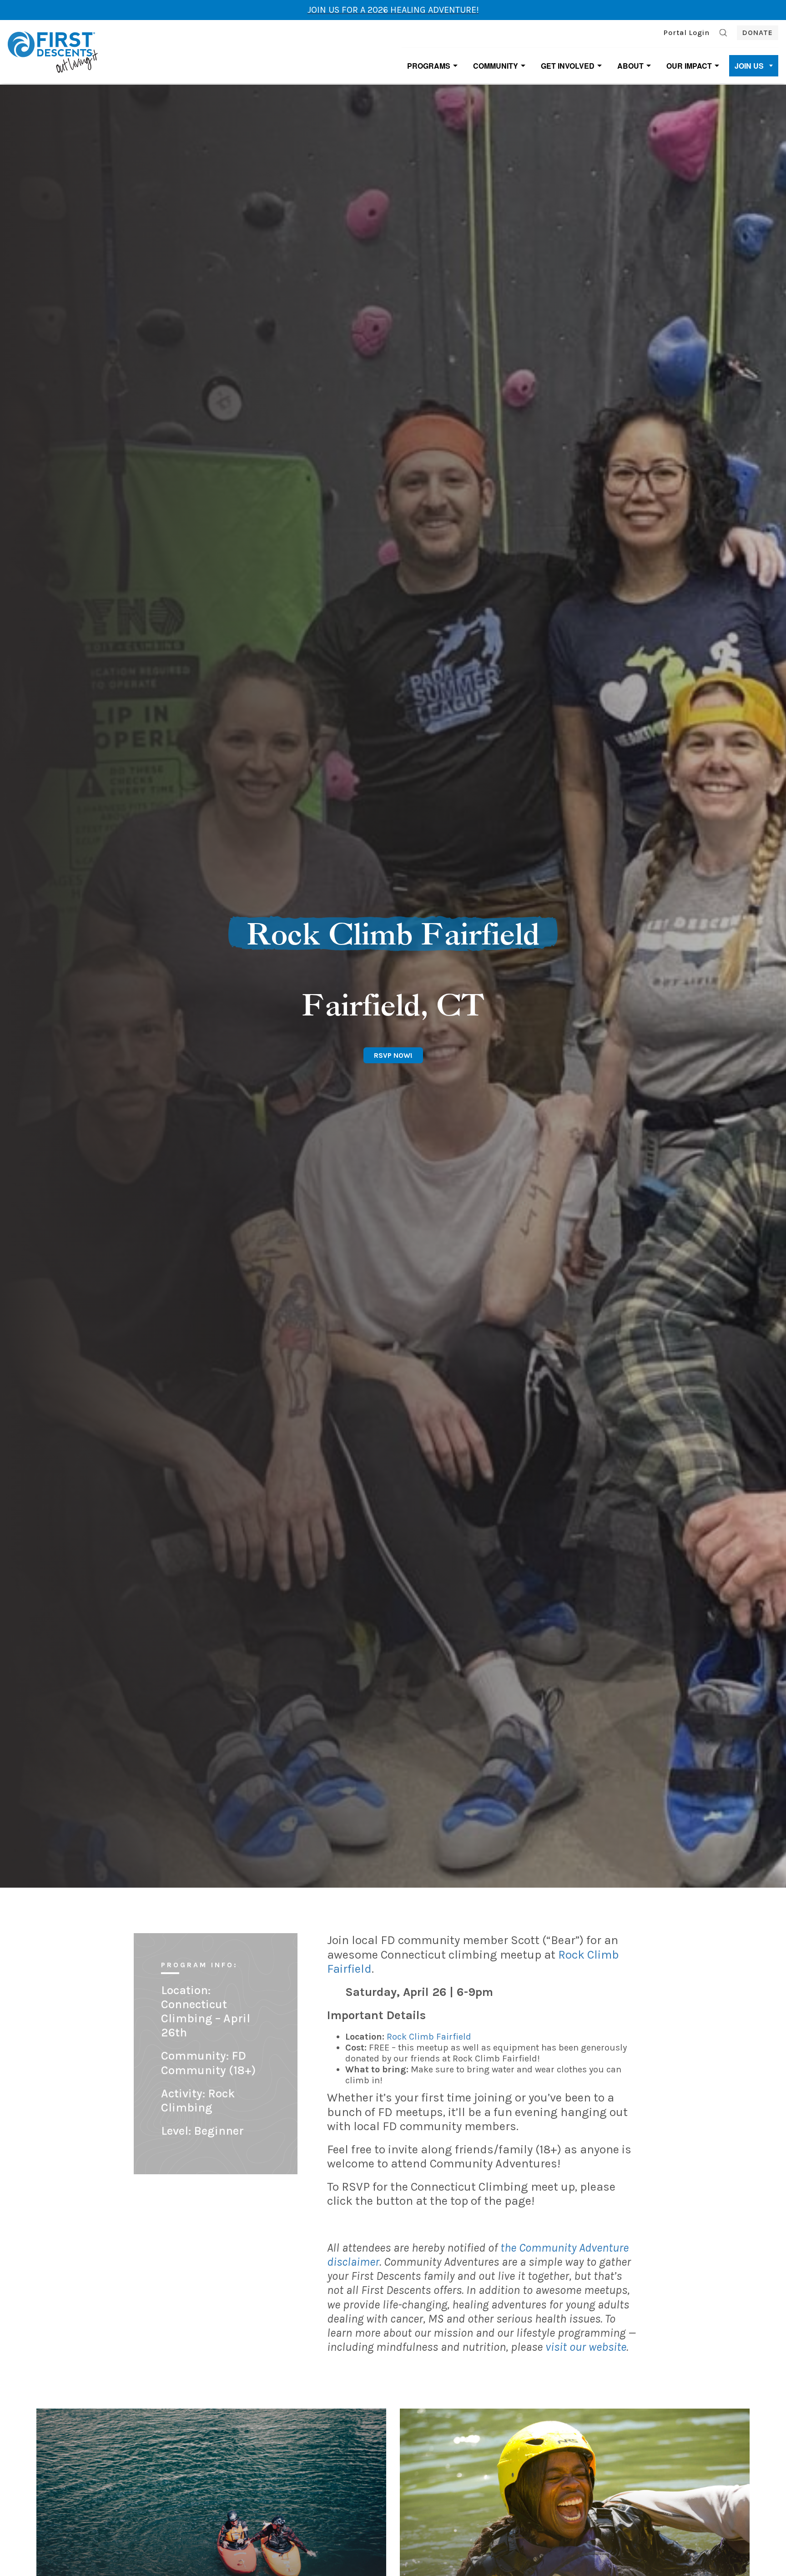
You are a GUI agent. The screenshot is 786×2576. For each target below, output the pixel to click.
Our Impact (689, 66)
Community (496, 66)
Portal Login (687, 33)
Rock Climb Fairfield (429, 2037)
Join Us (749, 66)
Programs (429, 66)
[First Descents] (54, 51)
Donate (758, 33)
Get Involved (568, 66)
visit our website (586, 2347)
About (630, 66)
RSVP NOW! (393, 1055)
